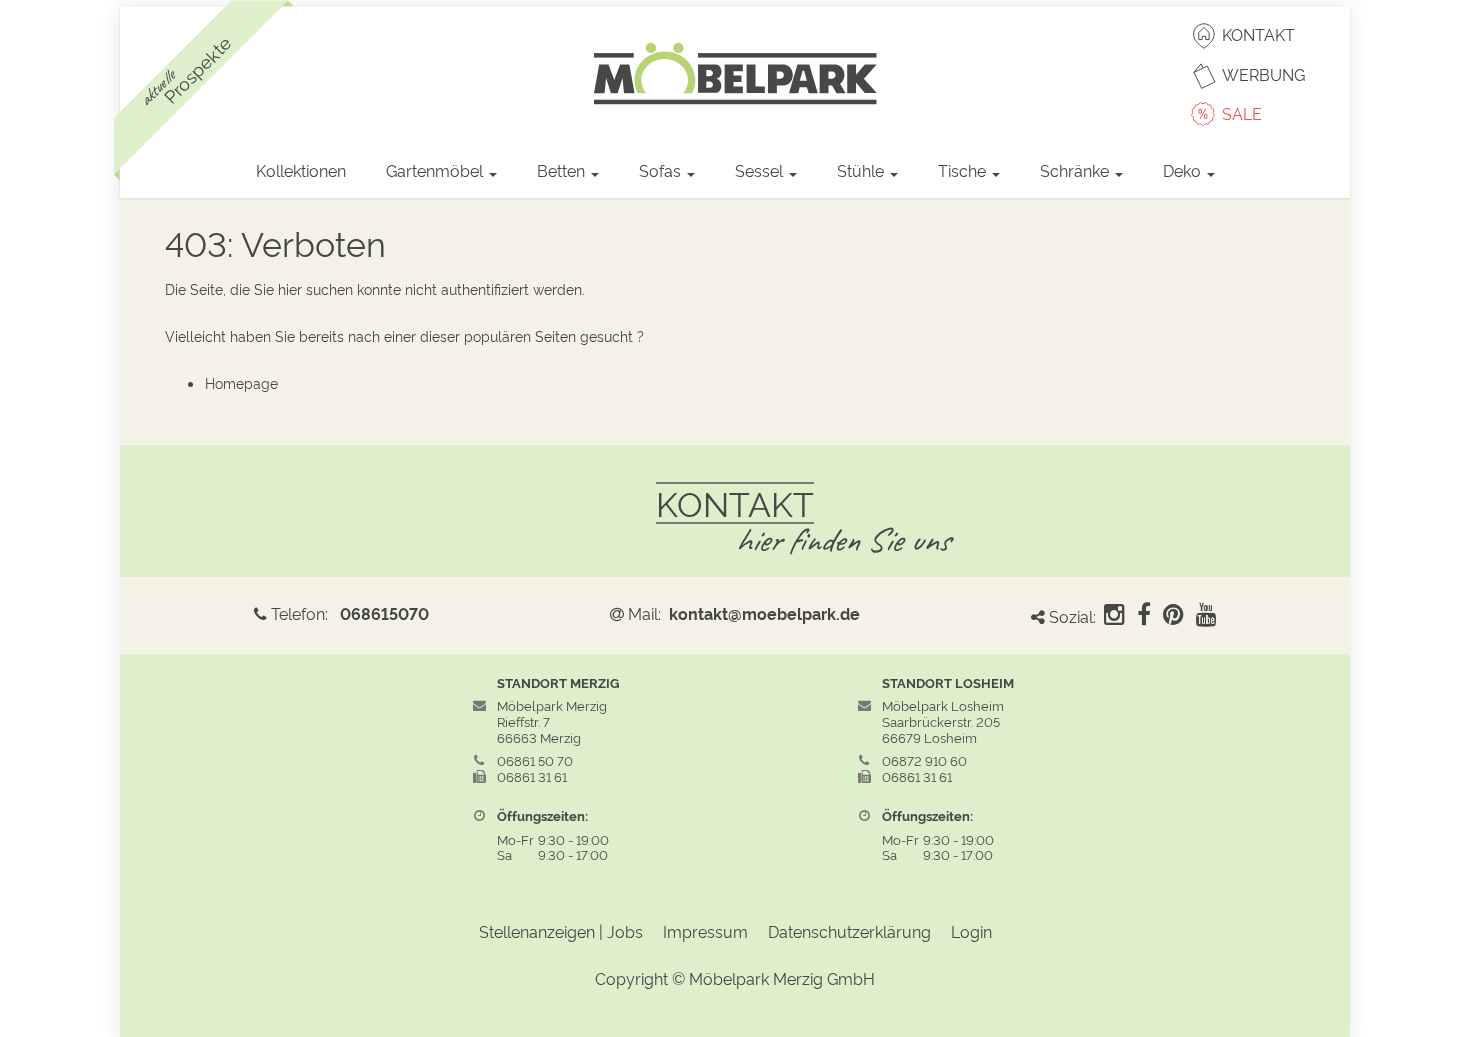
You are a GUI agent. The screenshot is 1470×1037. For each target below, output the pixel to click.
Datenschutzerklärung (849, 931)
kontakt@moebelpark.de (764, 613)
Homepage (241, 382)
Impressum (705, 931)
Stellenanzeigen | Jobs (561, 931)
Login (971, 931)
